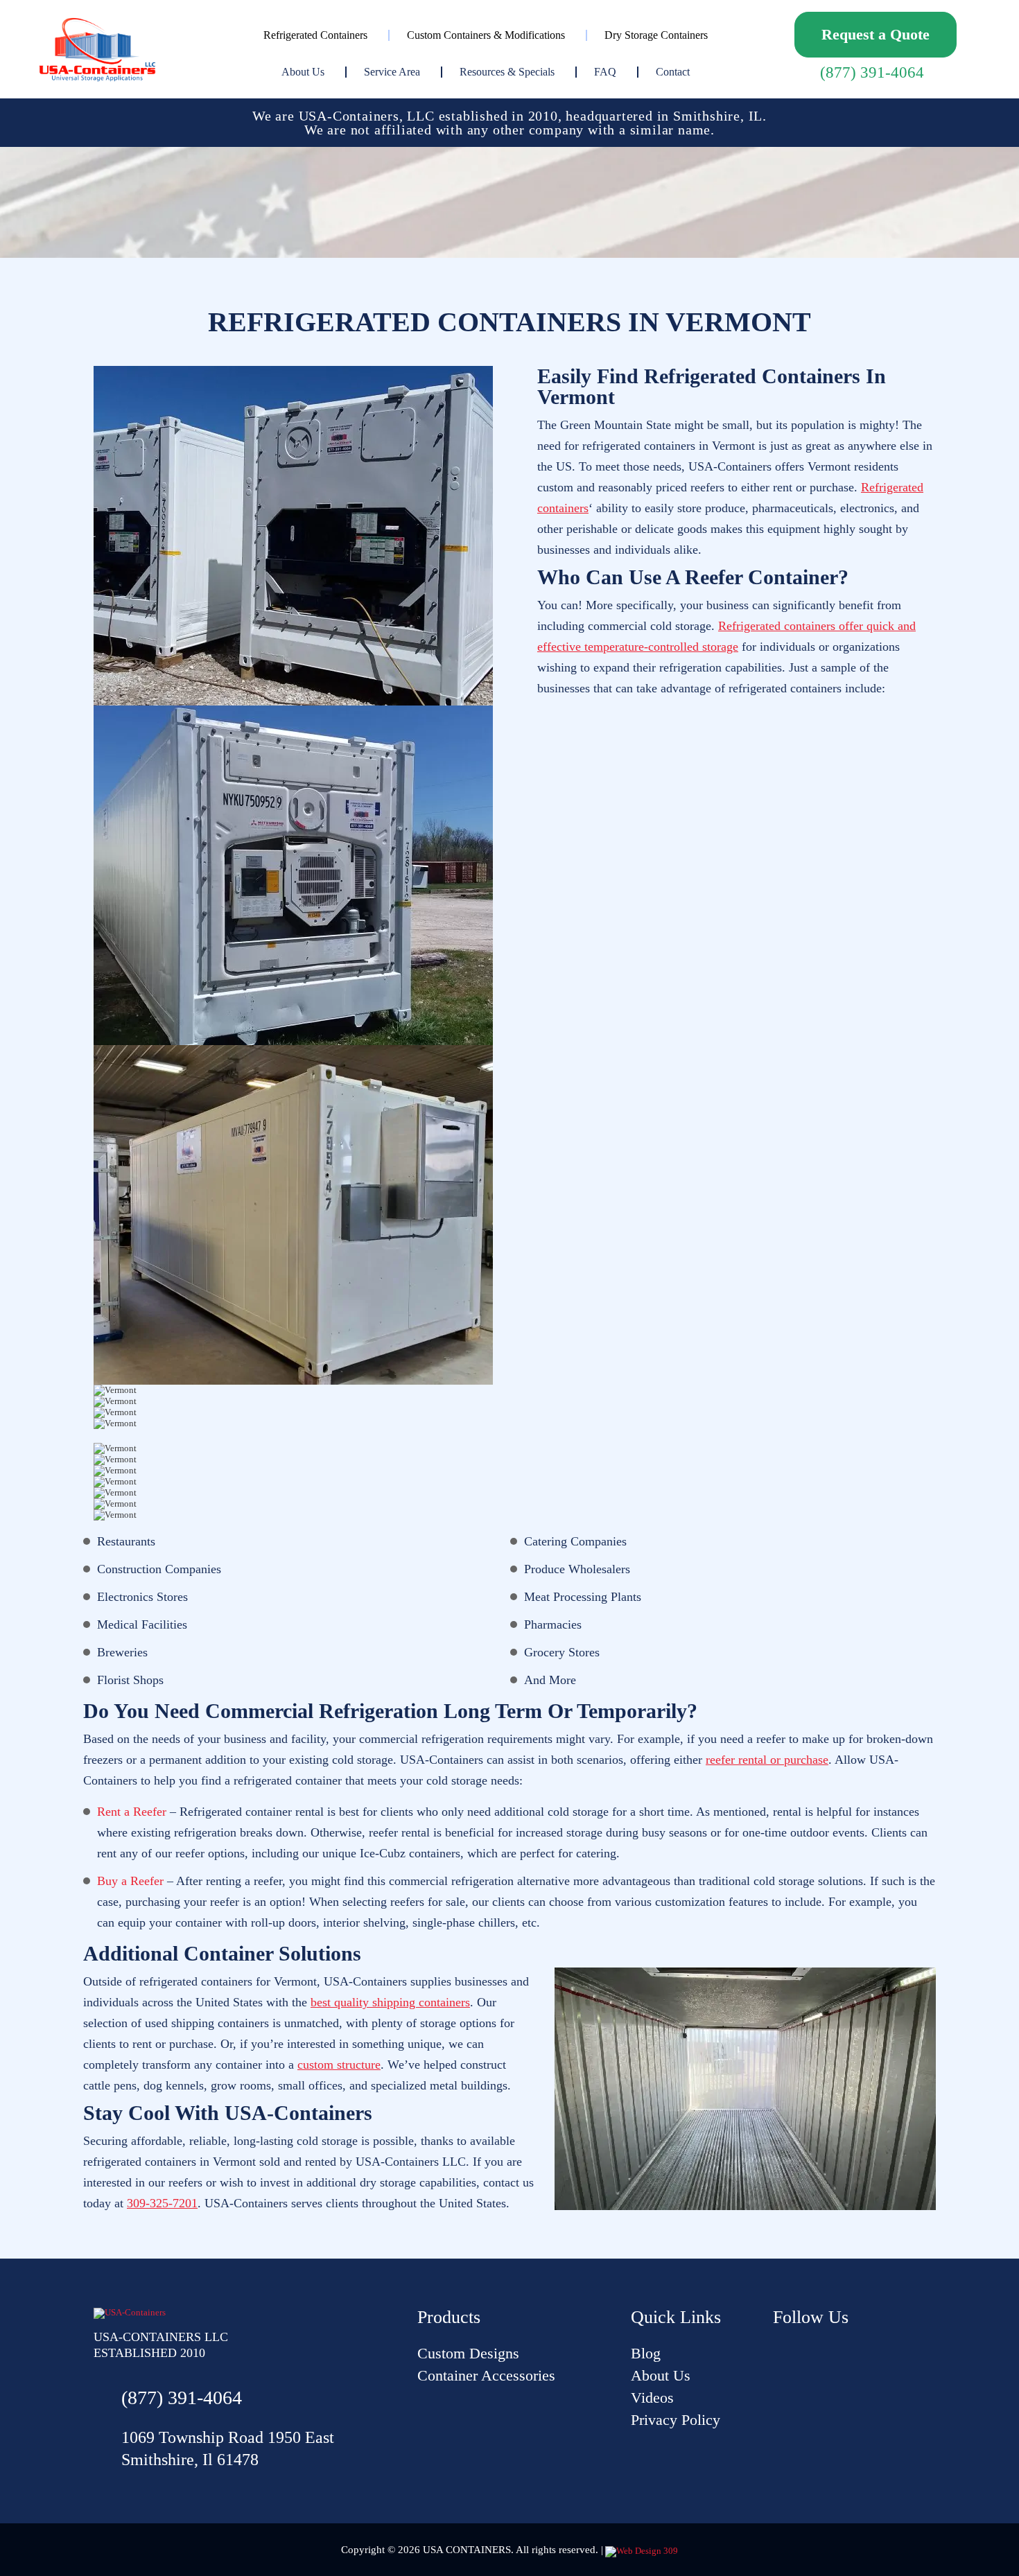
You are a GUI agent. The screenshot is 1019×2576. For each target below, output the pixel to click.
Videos (652, 2398)
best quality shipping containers (390, 2002)
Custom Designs (468, 2353)
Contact (673, 72)
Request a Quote (876, 34)
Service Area (392, 72)
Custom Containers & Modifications (486, 35)
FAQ (605, 72)
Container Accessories (486, 2375)
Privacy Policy (676, 2420)
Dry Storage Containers (656, 35)
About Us (303, 72)
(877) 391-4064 (872, 72)
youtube (783, 2353)
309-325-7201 (162, 2203)
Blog (646, 2353)
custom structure (339, 2065)
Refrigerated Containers (315, 35)
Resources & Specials (507, 72)
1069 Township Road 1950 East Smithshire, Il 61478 (228, 2448)
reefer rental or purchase (767, 1760)
